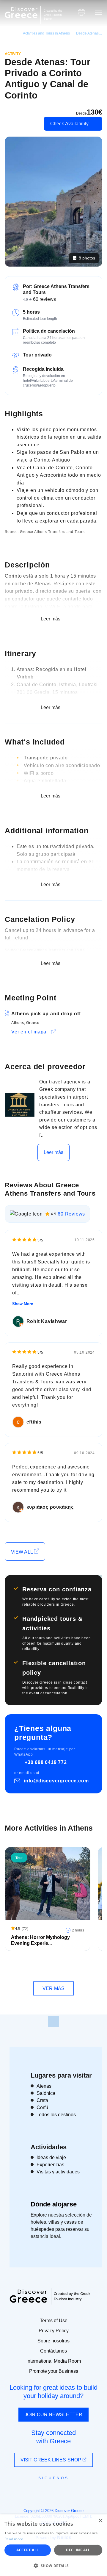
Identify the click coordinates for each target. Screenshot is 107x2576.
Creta (42, 2100)
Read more (14, 2539)
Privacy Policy (54, 2331)
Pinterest (71, 2491)
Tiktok (81, 2489)
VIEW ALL (22, 1552)
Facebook (27, 2491)
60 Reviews (71, 1214)
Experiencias (50, 2165)
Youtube (60, 2491)
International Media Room (54, 2361)
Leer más (54, 1152)
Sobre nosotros (53, 2341)
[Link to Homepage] (21, 13)
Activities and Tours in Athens (46, 33)
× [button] (100, 2521)
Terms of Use (54, 2321)
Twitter (49, 2489)
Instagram (37, 2491)
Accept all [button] (27, 2550)
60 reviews (44, 299)
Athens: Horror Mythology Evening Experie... (40, 1940)
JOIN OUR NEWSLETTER (53, 2415)
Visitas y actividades (58, 2172)
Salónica (46, 2093)
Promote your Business (54, 2371)
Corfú (42, 2107)
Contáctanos (53, 2351)
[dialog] (53, 2545)
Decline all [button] (78, 2550)
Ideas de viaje (51, 2157)
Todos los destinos (56, 2115)
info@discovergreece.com (56, 1781)
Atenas (44, 2086)
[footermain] (53, 2021)
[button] (53, 2566)
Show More (23, 1304)
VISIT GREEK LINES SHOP (51, 2460)
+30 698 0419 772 (46, 1762)
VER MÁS (53, 1988)
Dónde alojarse (54, 2204)
